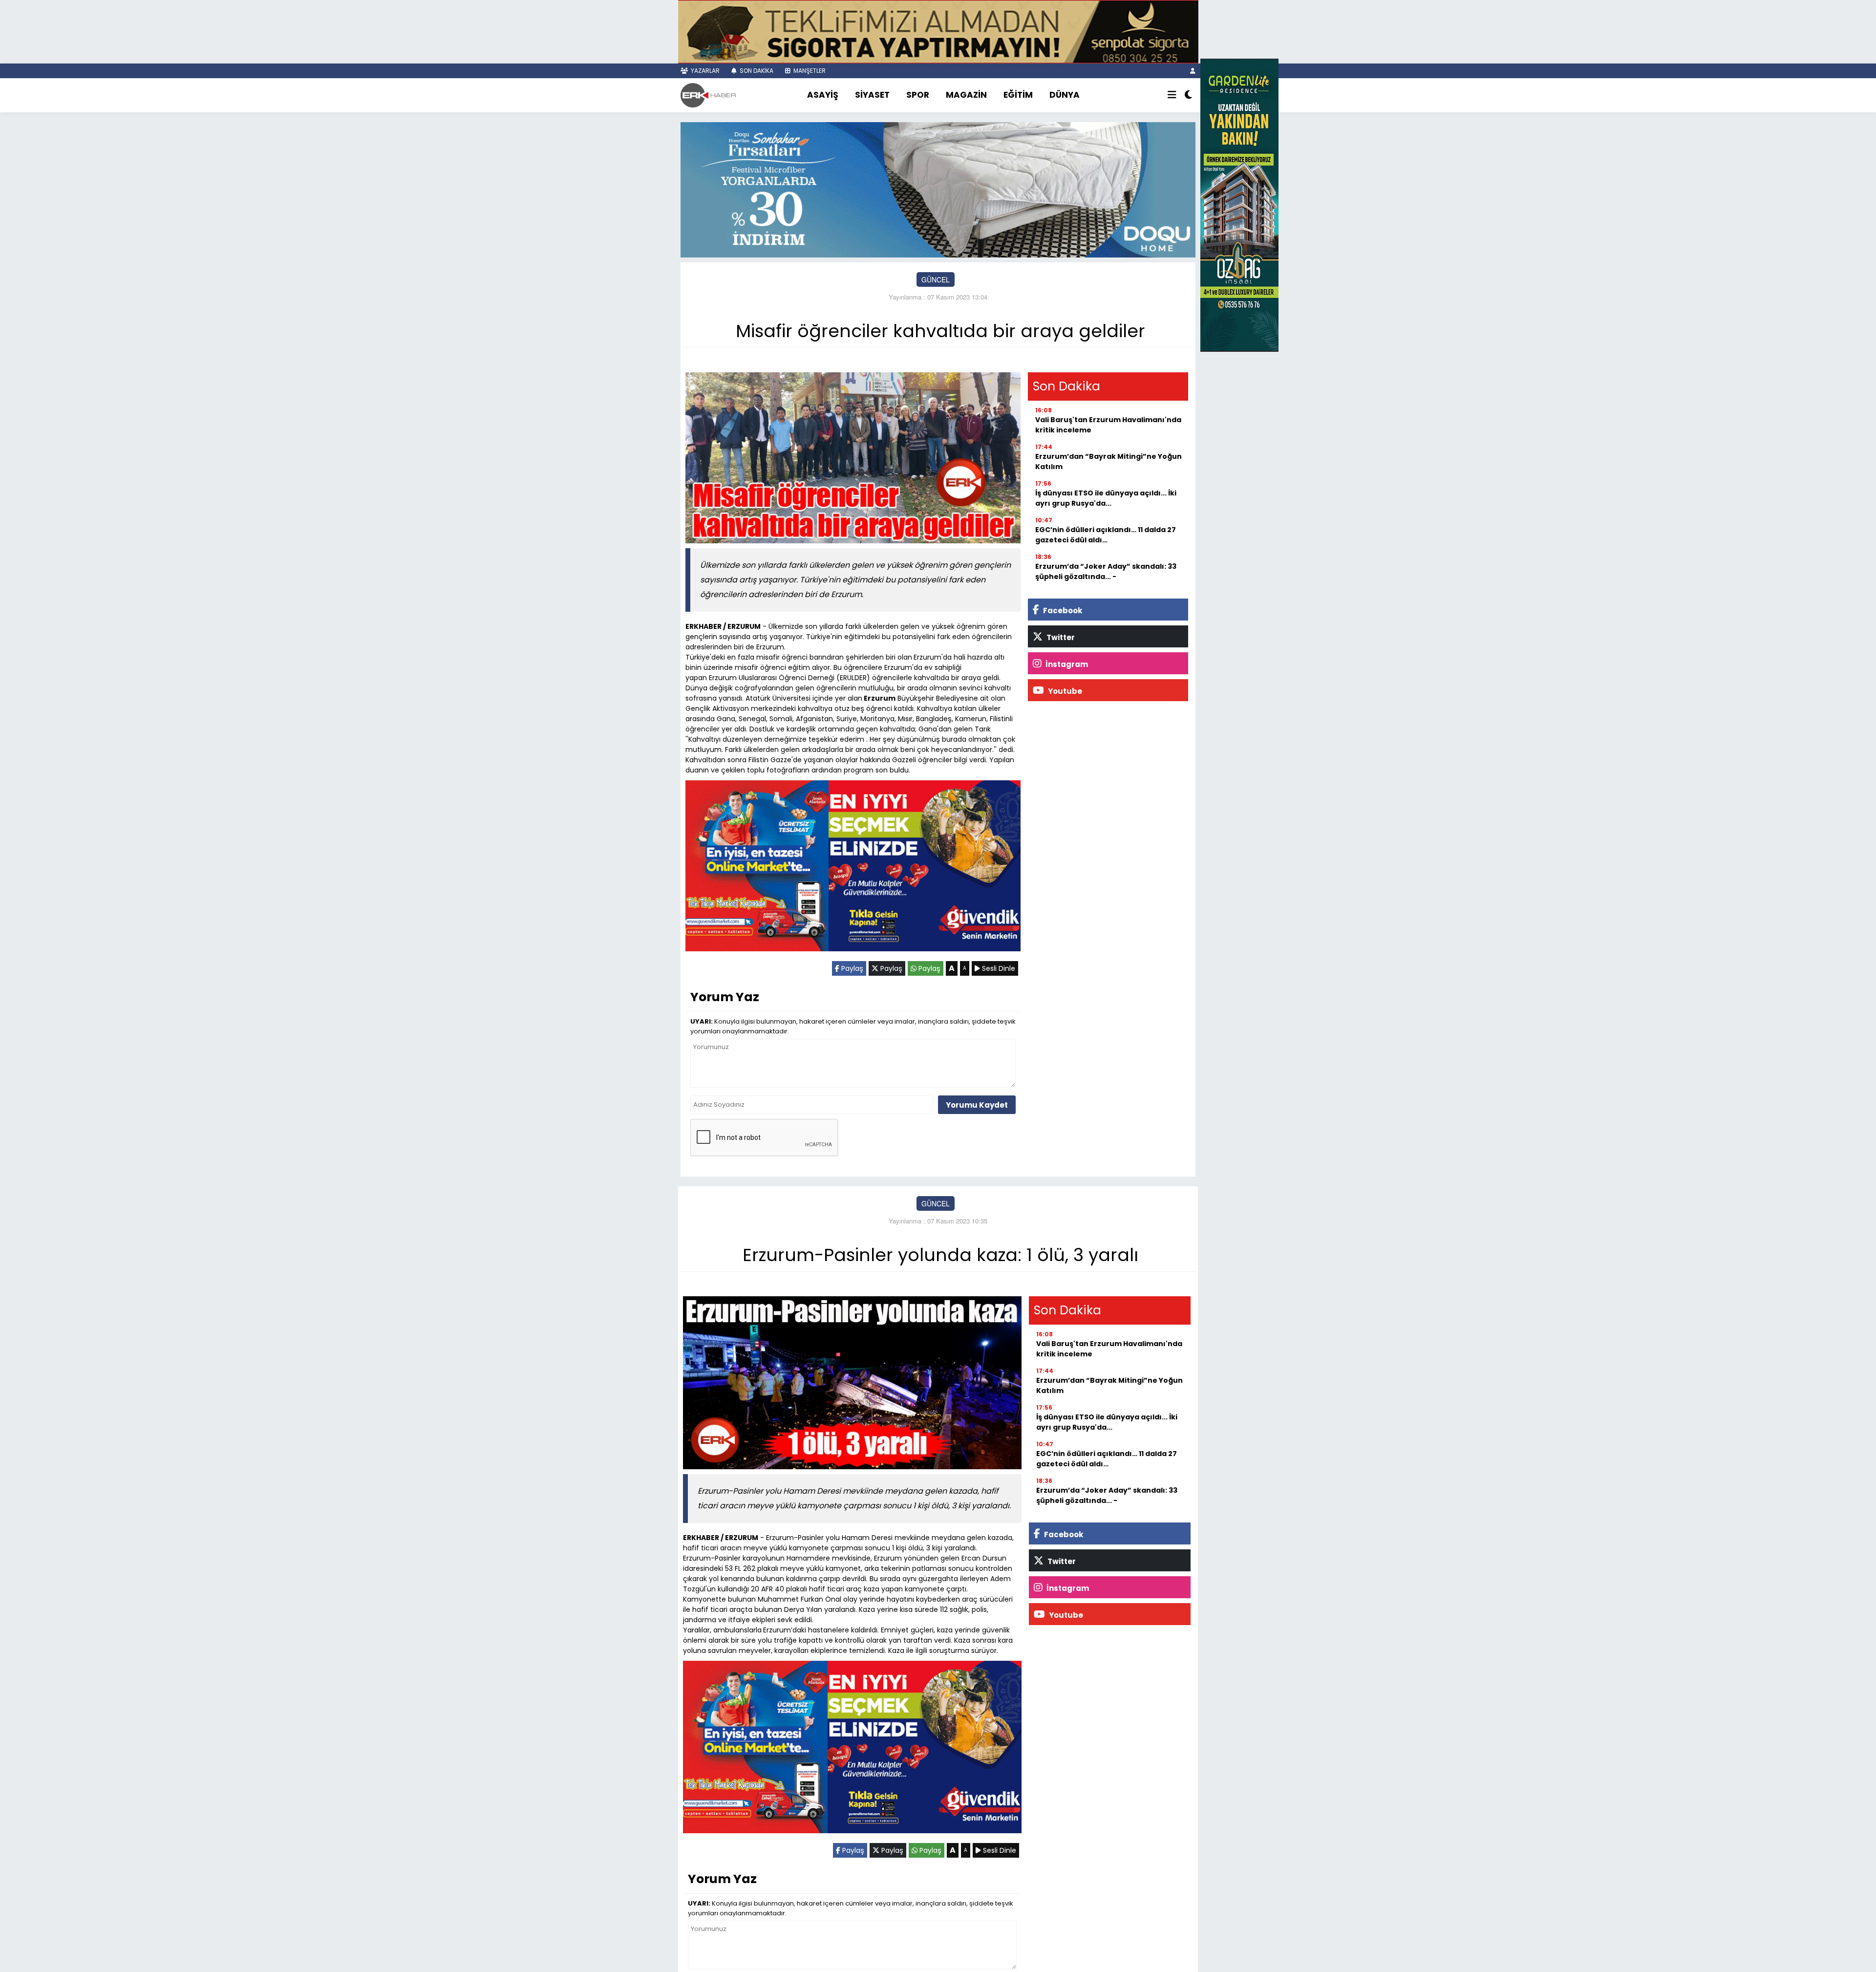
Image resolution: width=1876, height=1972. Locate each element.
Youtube (1064, 691)
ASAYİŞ (823, 95)
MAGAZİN (966, 95)
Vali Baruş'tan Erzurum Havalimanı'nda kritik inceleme (1108, 425)
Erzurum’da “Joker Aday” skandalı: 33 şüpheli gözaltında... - (1106, 571)
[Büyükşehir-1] (938, 189)
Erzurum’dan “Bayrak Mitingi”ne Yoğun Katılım (1109, 461)
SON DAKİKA (756, 71)
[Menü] (1172, 95)
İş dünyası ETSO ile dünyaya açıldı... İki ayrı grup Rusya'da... (1106, 498)
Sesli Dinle (998, 968)
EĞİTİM (1018, 95)
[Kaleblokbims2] (1239, 204)
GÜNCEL (936, 279)
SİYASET (872, 95)
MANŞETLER (809, 71)
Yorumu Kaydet (977, 1105)
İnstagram (1066, 664)
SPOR (918, 95)
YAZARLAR (704, 71)
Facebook (1062, 611)
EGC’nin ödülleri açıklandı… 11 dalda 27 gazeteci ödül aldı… (1106, 535)
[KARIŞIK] (853, 868)
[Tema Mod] (1188, 95)
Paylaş (851, 968)
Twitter (1060, 637)
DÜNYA (1065, 95)
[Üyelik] (1193, 71)
